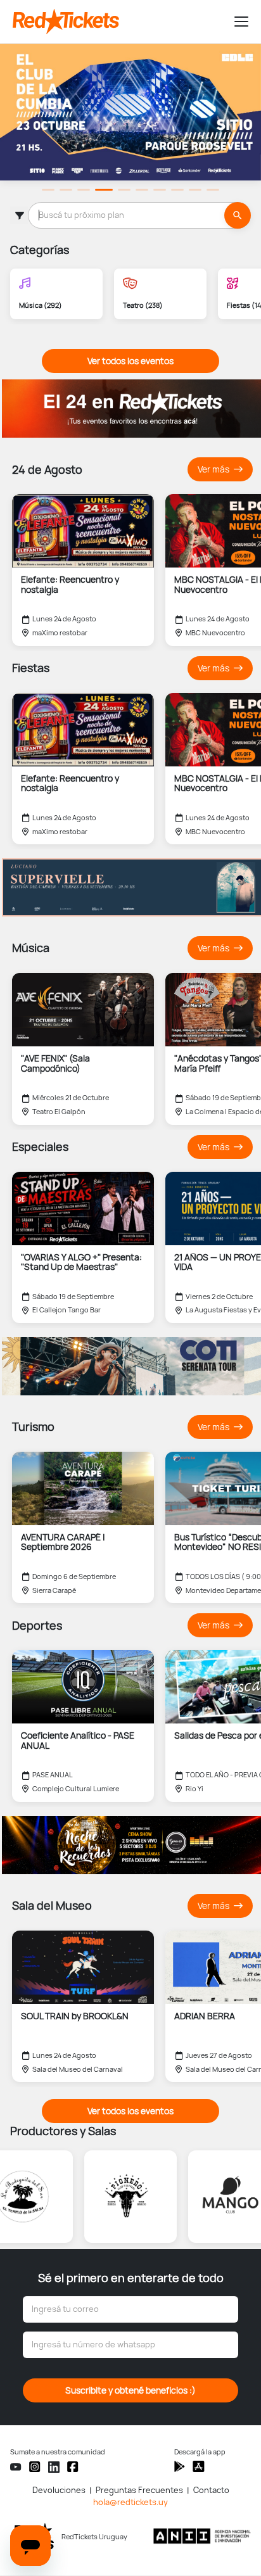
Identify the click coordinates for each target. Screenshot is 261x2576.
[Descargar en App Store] (180, 2466)
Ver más (214, 470)
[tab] (48, 190)
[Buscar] (238, 215)
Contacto (211, 2490)
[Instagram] (35, 2467)
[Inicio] (118, 22)
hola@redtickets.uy (130, 2502)
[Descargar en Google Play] (199, 2466)
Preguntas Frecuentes (139, 2490)
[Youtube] (16, 2467)
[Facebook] (73, 2467)
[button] (236, 22)
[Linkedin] (54, 2467)
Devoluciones (59, 2490)
